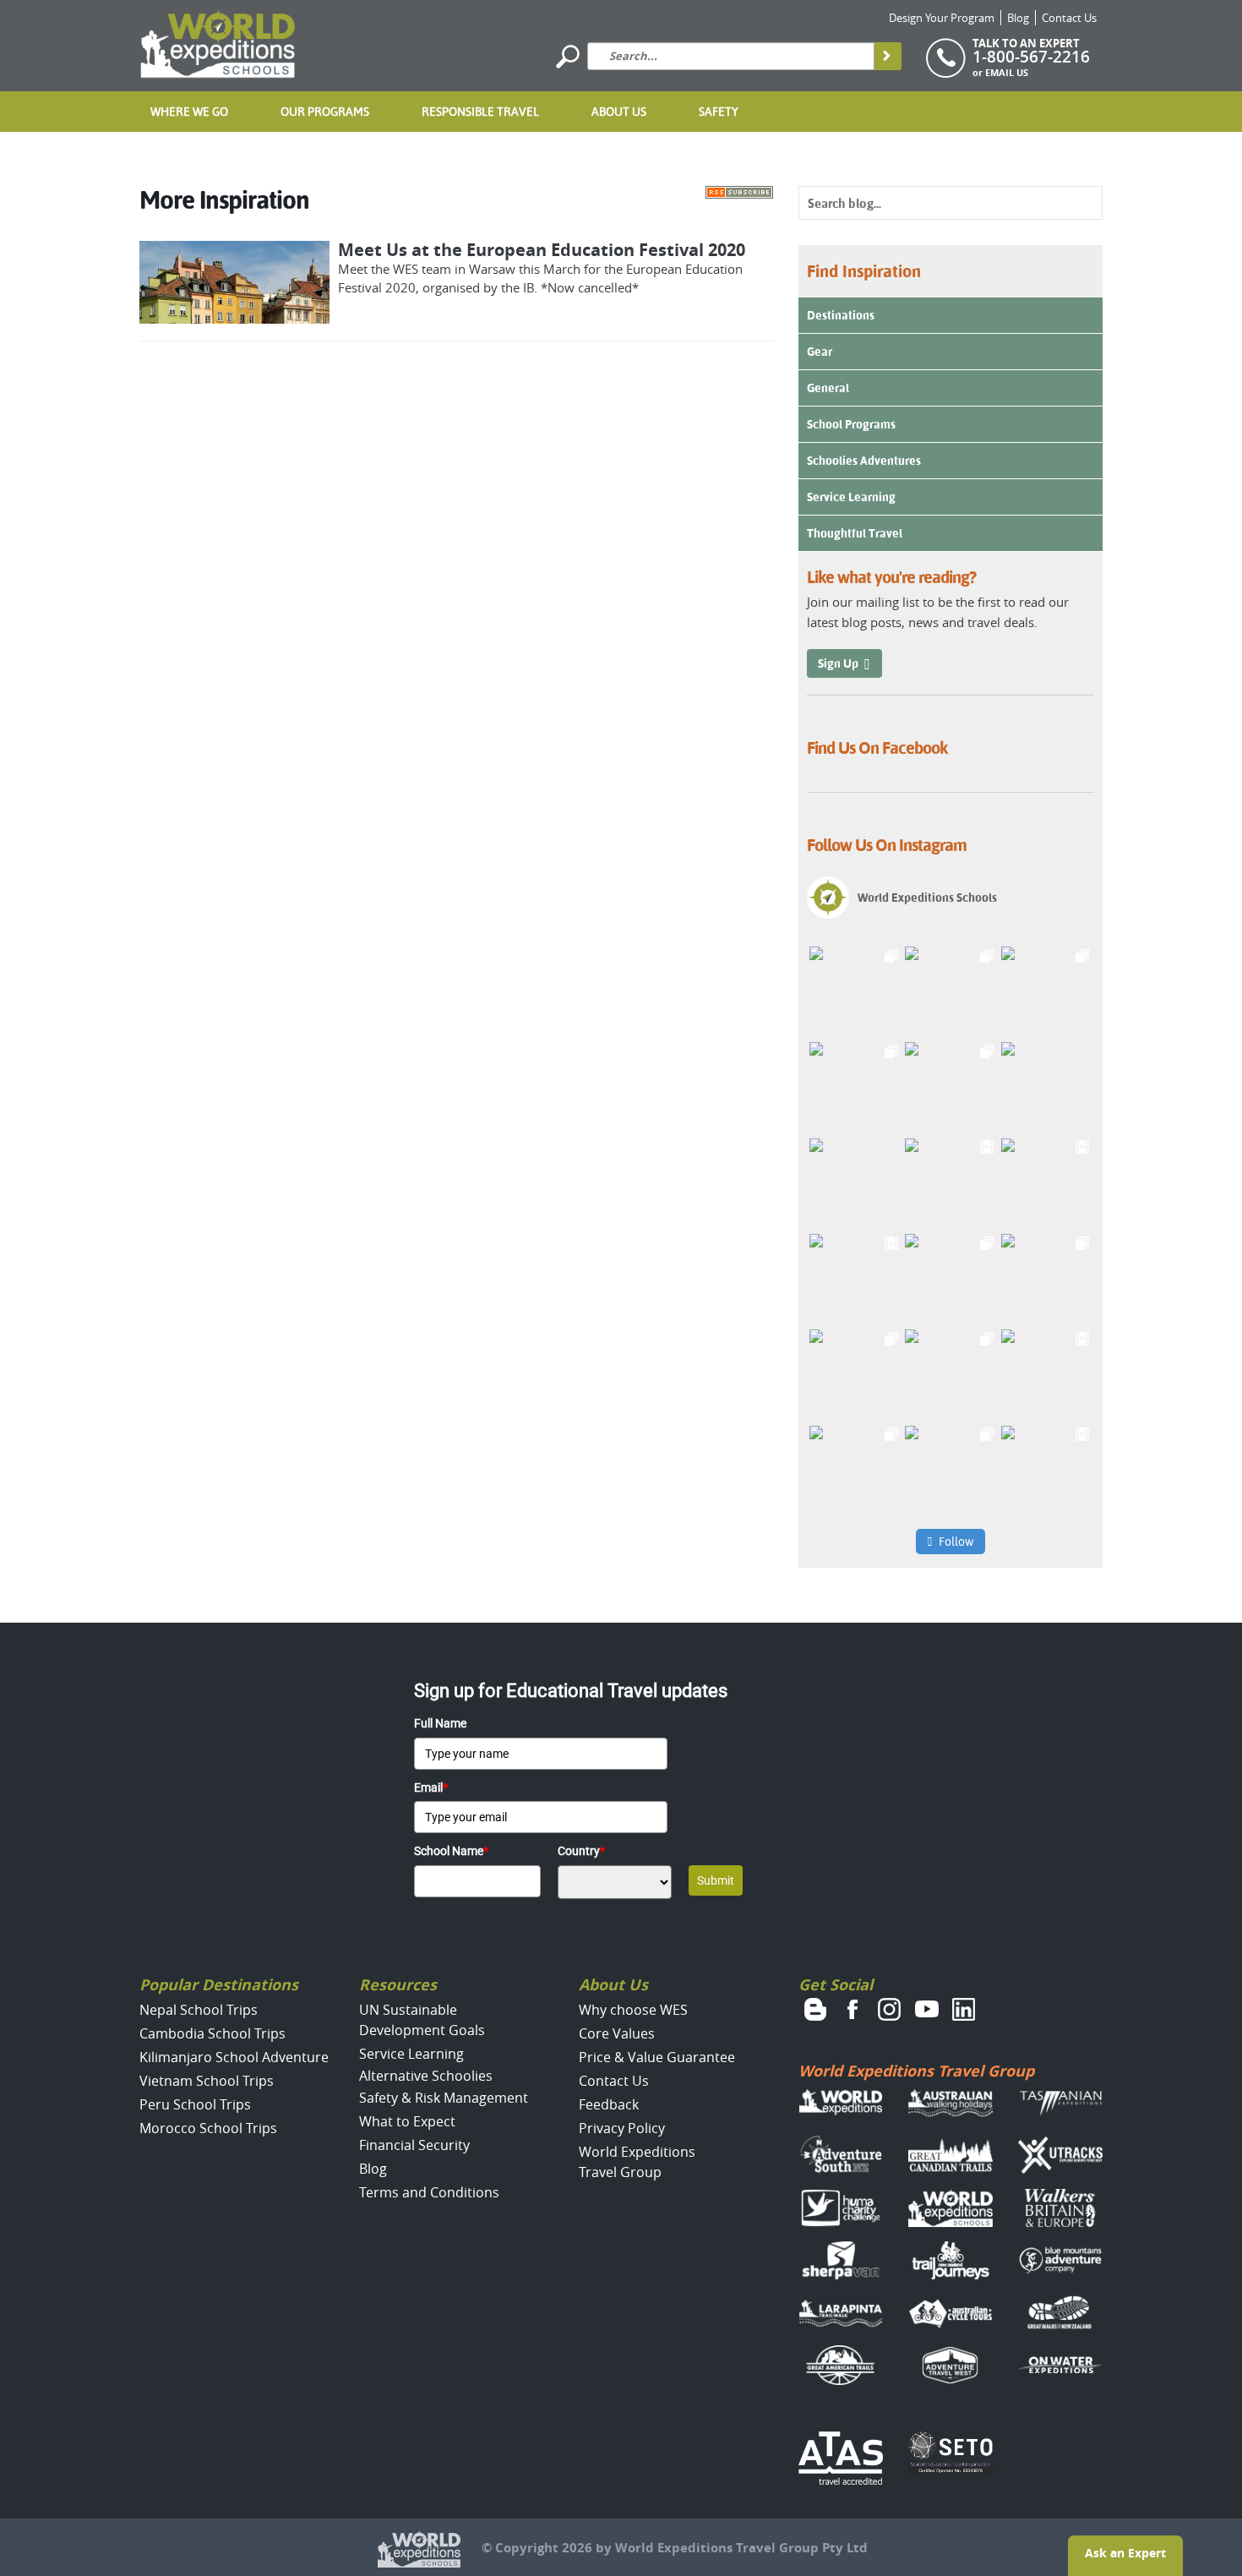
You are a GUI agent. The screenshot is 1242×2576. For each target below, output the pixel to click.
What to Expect (407, 2121)
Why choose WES (633, 2010)
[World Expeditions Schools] (218, 44)
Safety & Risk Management (444, 2098)
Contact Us (1069, 18)
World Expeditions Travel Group (916, 2071)
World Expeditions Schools (927, 898)
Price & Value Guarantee (657, 2057)
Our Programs (325, 112)
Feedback (609, 2104)
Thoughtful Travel (855, 533)
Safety (719, 112)
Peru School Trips (195, 2104)
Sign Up (838, 663)
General (828, 388)
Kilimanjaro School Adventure (234, 2057)
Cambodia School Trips (212, 2033)
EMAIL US (1007, 72)
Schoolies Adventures (864, 461)
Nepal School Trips (199, 2010)
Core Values (617, 2033)
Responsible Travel (480, 112)
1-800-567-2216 (1031, 57)
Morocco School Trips (208, 2128)
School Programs (851, 424)
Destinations (841, 315)
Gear (820, 352)
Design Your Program (942, 18)
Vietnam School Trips (207, 2081)
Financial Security (414, 2145)
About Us (619, 112)
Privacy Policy (622, 2128)
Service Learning (851, 497)
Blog (1018, 18)
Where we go (189, 112)
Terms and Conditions (429, 2192)
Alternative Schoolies (426, 2076)
